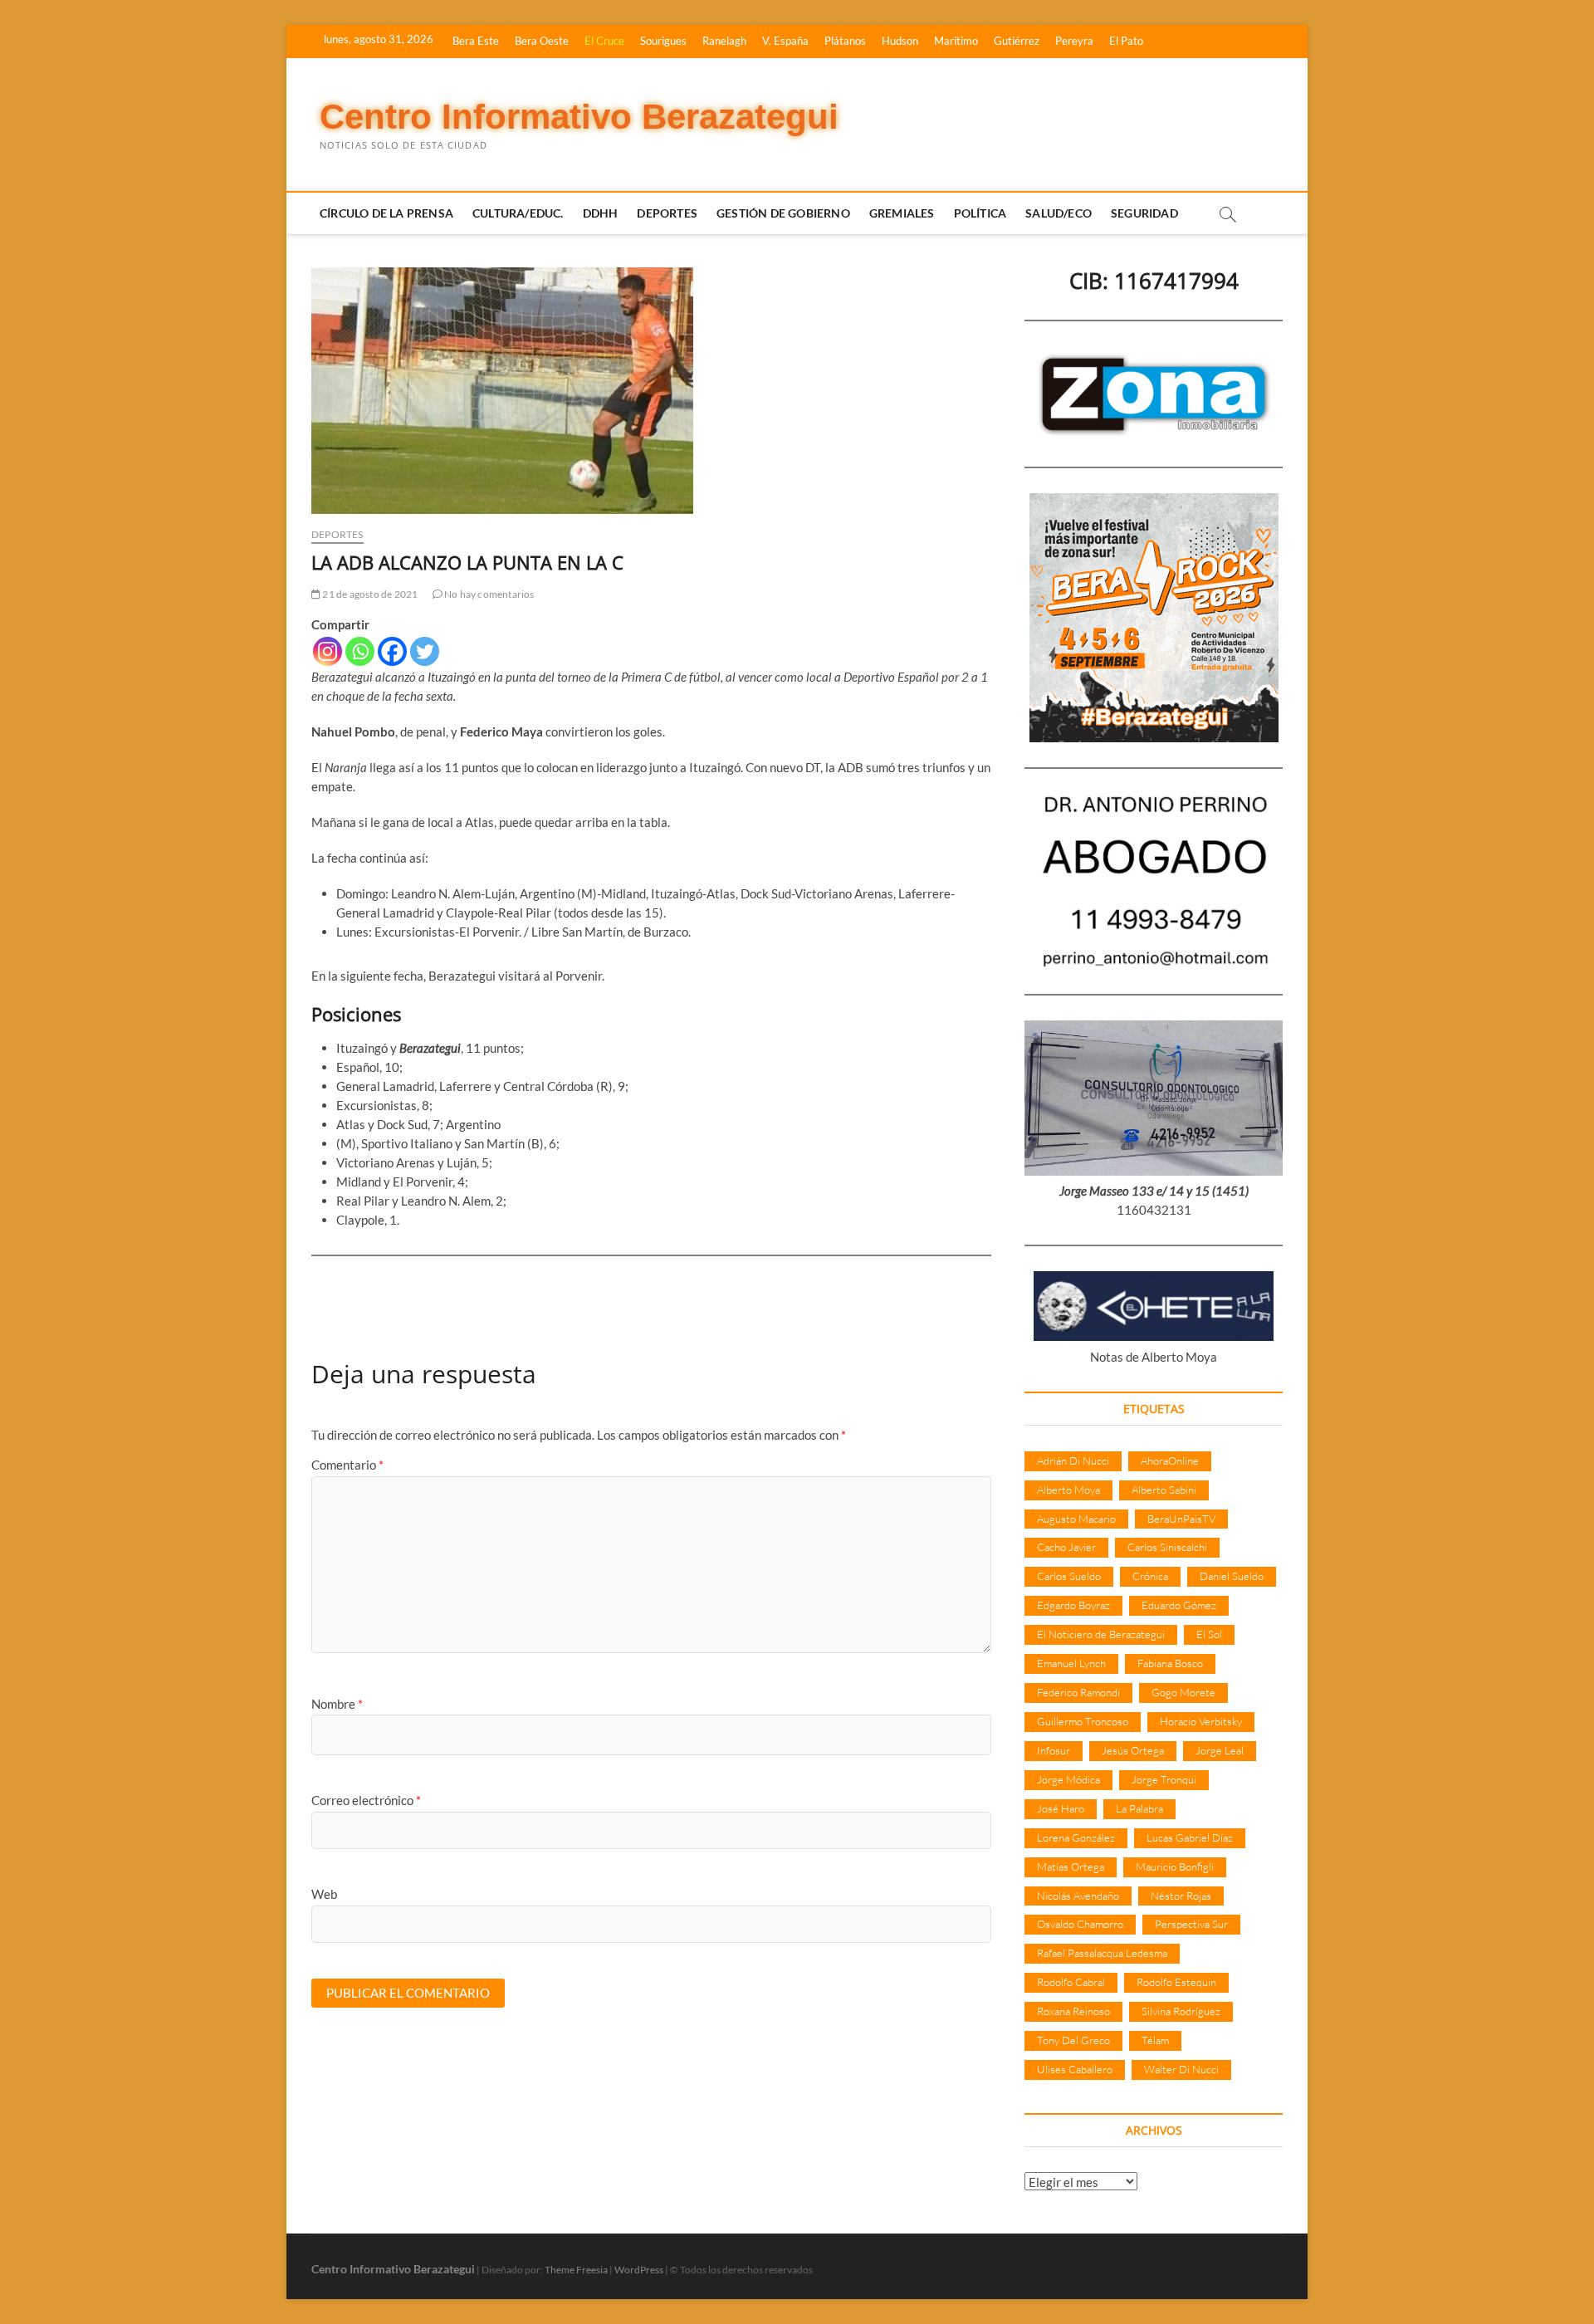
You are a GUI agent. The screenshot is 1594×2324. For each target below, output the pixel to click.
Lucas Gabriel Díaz (1190, 1837)
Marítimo (956, 41)
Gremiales (902, 213)
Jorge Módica (1068, 1779)
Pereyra (1074, 41)
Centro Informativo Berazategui (579, 117)
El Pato (1126, 41)
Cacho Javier (1066, 1547)
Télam (1155, 2040)
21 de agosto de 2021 (369, 594)
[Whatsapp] (360, 651)
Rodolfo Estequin (1176, 1982)
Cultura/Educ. (518, 213)
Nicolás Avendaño (1078, 1896)
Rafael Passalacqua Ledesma (1102, 1953)
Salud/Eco (1059, 213)
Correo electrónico (366, 1800)
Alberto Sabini (1164, 1490)
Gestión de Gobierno (783, 213)
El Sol (1209, 1634)
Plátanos (845, 41)
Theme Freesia (576, 2270)
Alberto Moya (1068, 1490)
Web (324, 1894)
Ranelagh (724, 41)
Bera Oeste (542, 41)
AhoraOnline (1170, 1460)
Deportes (667, 213)
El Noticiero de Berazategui (1101, 1634)
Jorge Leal (1220, 1750)
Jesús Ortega (1133, 1750)
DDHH (601, 213)
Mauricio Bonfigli (1175, 1867)
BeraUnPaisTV (1181, 1519)
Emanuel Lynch (1071, 1663)
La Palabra (1139, 1808)
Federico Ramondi (1078, 1692)
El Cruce (604, 41)
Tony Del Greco (1073, 2040)
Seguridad (1144, 213)
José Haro (1061, 1808)
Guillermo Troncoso (1083, 1721)
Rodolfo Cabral (1071, 1982)
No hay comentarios (489, 594)
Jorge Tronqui (1164, 1779)
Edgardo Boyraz (1073, 1605)
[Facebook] (392, 651)
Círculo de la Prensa (386, 213)
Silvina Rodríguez (1181, 2011)
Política (980, 213)
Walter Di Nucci (1181, 2069)
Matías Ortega (1071, 1867)
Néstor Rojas (1181, 1896)
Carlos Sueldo (1069, 1576)
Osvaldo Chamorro (1080, 1924)
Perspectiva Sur (1191, 1924)
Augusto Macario (1076, 1519)
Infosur (1054, 1750)
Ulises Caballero (1075, 2069)
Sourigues (663, 41)
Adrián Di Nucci (1073, 1460)
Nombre (337, 1704)
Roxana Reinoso (1073, 2011)
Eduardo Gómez (1179, 1605)
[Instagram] (328, 651)
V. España (785, 41)
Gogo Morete (1183, 1692)
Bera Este (476, 41)
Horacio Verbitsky (1201, 1721)
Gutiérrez (1017, 41)
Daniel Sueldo (1232, 1576)
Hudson (900, 41)
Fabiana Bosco (1170, 1663)
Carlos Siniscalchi (1167, 1547)
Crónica (1150, 1576)
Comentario (347, 1465)
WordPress (639, 2270)
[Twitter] (425, 651)
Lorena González (1076, 1837)
